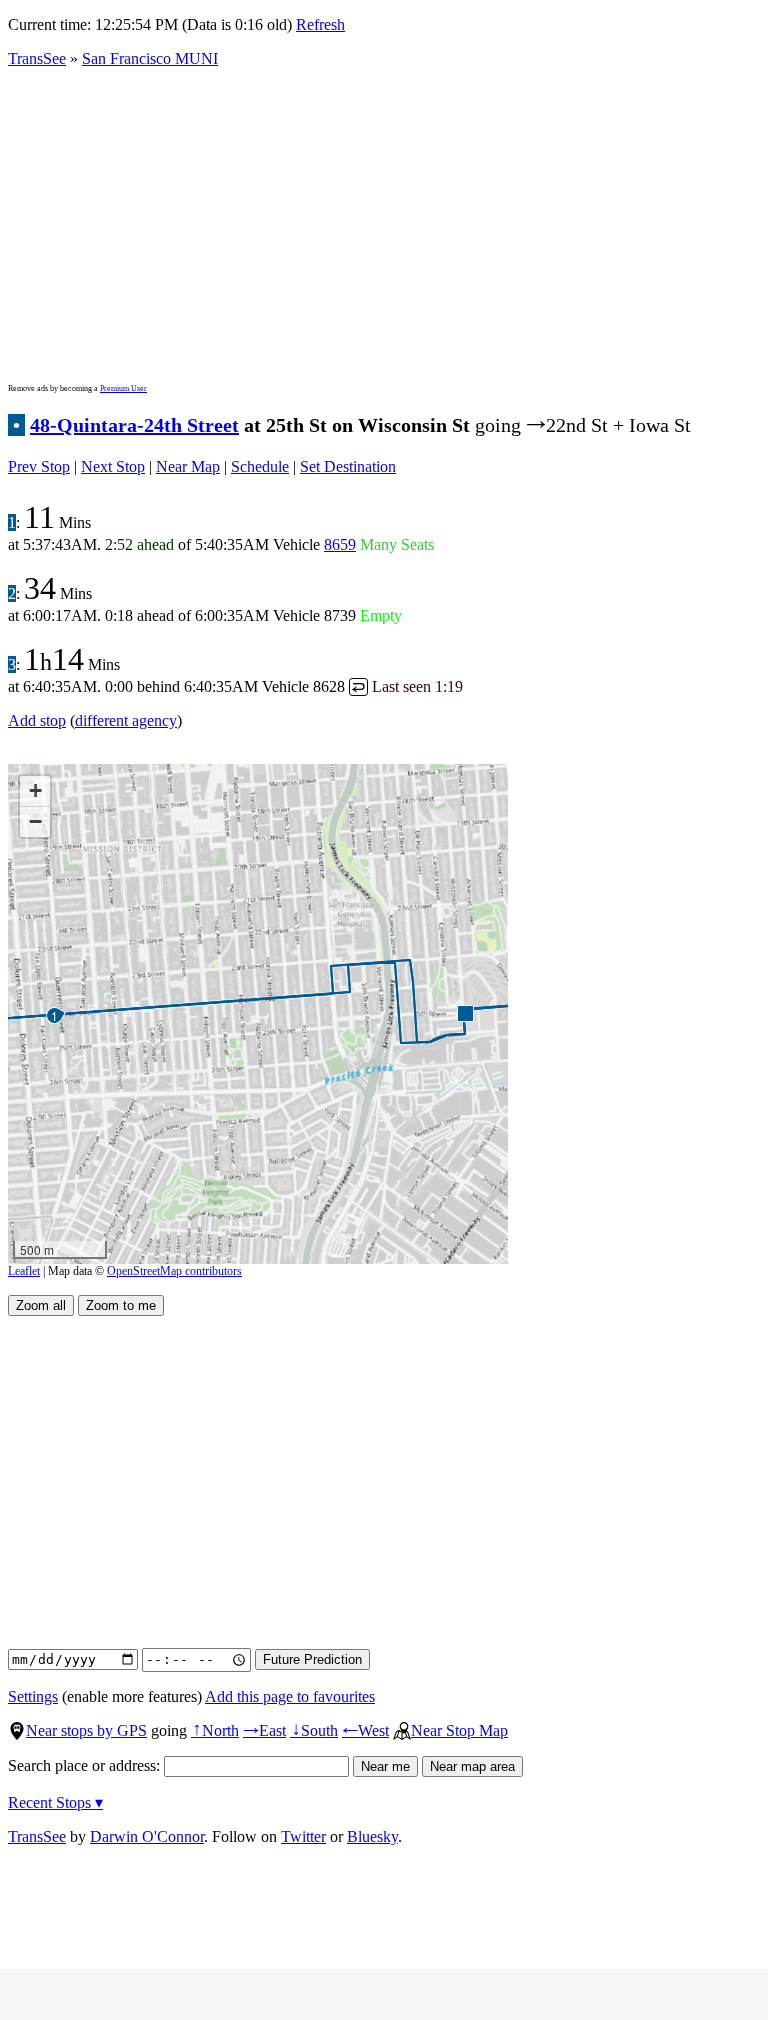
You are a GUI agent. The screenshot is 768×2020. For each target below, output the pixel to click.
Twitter (303, 1836)
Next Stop (113, 466)
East (264, 1730)
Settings (33, 1696)
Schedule (260, 466)
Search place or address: (86, 1765)
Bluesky (372, 1836)
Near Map (188, 466)
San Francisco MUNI (150, 58)
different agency (126, 720)
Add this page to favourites (290, 1696)
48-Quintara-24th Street (134, 425)
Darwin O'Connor (147, 1836)
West (365, 1730)
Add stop (37, 720)
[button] (464, 1012)
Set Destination (348, 466)
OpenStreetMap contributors (174, 1271)
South (314, 1730)
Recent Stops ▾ (55, 1802)
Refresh (320, 24)
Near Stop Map (459, 1730)
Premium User (123, 388)
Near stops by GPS (86, 1730)
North (215, 1730)
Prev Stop (39, 466)
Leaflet (24, 1271)
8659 (340, 544)
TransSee (37, 58)
